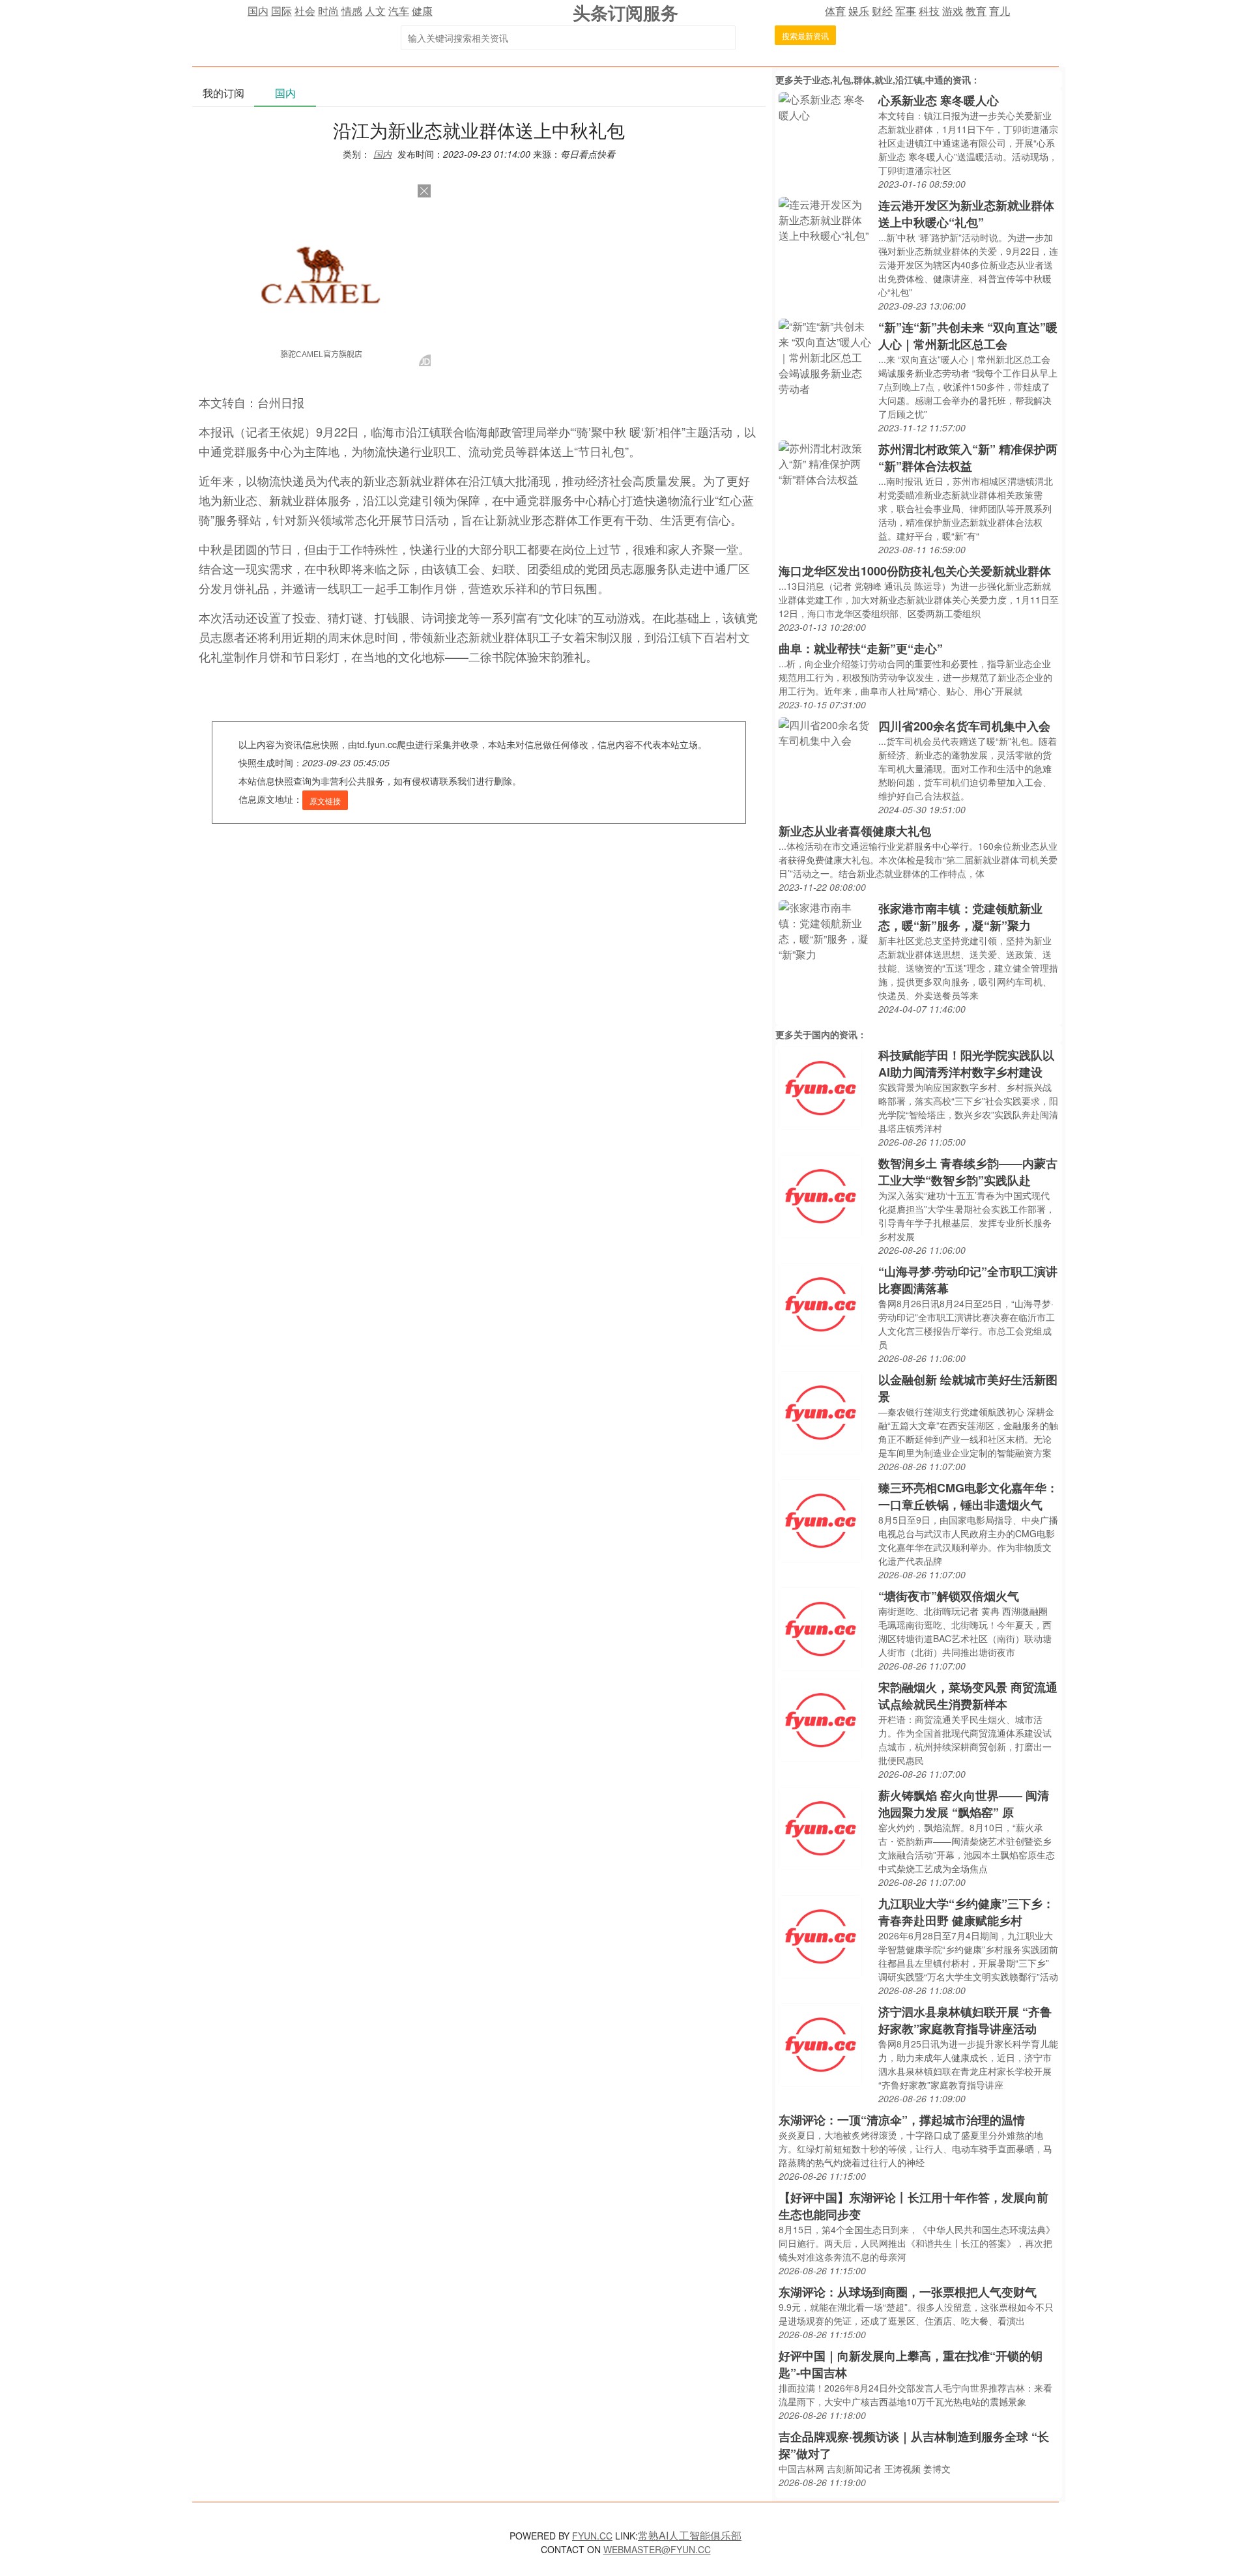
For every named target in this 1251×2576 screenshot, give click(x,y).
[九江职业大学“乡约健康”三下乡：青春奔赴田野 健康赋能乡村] (820, 1935)
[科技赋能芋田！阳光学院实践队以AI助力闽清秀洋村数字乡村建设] (820, 1087)
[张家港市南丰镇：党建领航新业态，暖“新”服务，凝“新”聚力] (825, 930)
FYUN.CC (592, 2536)
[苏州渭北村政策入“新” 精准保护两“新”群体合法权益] (825, 462)
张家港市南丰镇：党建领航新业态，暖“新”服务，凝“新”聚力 (960, 917)
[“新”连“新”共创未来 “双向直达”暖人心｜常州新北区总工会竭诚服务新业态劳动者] (825, 356)
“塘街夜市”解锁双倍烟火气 (949, 1596)
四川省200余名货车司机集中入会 (964, 726)
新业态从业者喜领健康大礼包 (855, 831)
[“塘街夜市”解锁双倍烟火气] (820, 1628)
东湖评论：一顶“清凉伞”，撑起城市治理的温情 (902, 2120)
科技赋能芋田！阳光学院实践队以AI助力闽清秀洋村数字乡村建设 (966, 1064)
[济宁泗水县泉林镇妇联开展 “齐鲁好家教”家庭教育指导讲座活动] (820, 2043)
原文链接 (325, 801)
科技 (929, 11)
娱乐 (859, 11)
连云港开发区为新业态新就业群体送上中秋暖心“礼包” (966, 214)
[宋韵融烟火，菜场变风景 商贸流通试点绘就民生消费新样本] (820, 1719)
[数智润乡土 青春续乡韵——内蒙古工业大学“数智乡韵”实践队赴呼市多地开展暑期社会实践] (820, 1195)
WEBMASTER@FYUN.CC (657, 2549)
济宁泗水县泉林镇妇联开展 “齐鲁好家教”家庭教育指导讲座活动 (965, 2020)
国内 (258, 11)
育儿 (999, 11)
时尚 (328, 11)
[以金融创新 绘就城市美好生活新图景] (820, 1411)
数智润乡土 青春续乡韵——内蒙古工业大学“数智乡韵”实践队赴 (968, 1172)
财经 (882, 11)
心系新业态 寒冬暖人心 (939, 100)
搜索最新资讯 (805, 36)
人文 (375, 11)
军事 (906, 11)
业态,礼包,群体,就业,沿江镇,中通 (878, 80)
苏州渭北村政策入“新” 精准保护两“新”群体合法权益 (968, 457)
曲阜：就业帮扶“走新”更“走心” (861, 648)
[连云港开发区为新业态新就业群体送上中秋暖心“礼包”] (825, 219)
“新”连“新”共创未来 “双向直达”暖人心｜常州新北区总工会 (968, 336)
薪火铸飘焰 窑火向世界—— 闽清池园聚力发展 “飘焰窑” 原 (964, 1804)
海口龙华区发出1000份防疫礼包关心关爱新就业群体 (915, 571)
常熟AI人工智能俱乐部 (690, 2535)
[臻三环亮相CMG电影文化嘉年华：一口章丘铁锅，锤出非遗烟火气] (820, 1519)
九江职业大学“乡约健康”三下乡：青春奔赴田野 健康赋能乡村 (966, 1912)
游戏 (953, 11)
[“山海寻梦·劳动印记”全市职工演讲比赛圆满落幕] (820, 1303)
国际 (281, 11)
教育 (976, 11)
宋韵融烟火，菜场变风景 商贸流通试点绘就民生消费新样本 (968, 1696)
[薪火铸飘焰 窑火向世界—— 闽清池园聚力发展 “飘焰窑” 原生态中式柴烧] (820, 1827)
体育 (835, 11)
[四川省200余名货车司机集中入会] (825, 731)
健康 (422, 11)
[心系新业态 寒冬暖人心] (825, 106)
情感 (352, 11)
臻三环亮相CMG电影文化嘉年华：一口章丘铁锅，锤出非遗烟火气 (968, 1496)
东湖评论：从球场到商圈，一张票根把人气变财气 (908, 2292)
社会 (305, 11)
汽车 (399, 11)
